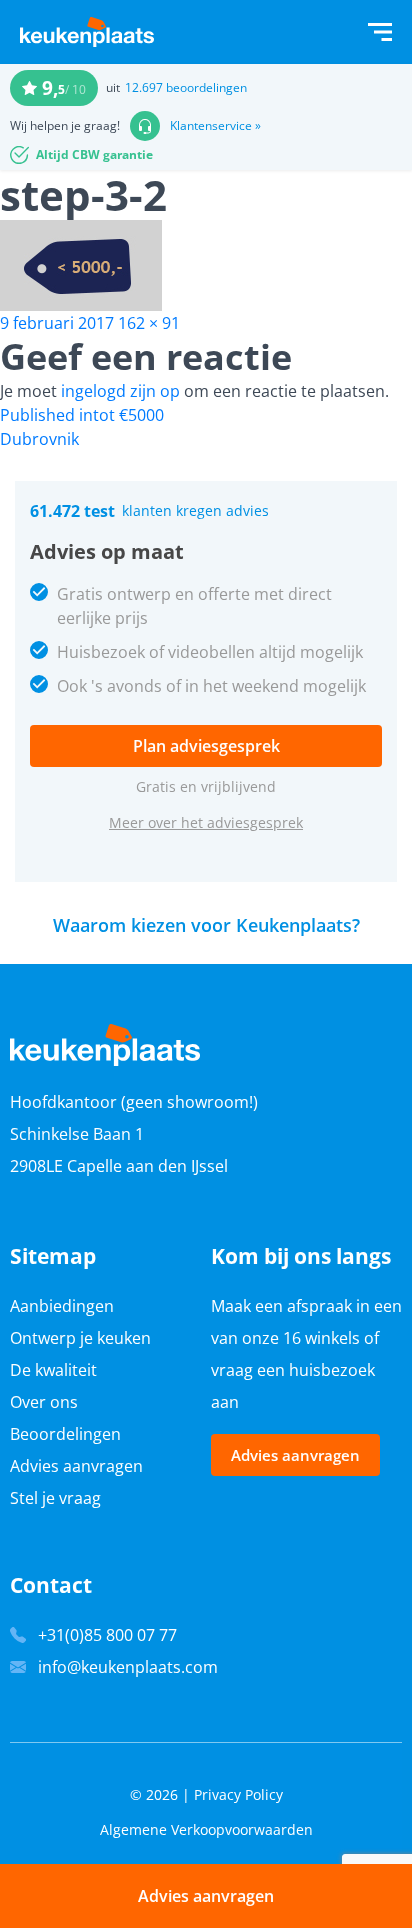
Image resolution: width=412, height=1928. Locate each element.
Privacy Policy (238, 1794)
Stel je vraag (55, 1498)
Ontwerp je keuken (80, 1338)
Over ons (44, 1402)
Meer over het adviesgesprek (206, 822)
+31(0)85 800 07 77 (107, 1635)
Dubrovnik (39, 439)
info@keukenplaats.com (128, 1667)
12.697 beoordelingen (186, 87)
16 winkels (321, 1338)
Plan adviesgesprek (206, 746)
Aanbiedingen (62, 1306)
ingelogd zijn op (120, 391)
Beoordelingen (65, 1434)
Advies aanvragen (76, 1466)
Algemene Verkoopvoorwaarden (206, 1829)
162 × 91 (149, 323)
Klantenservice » (215, 126)
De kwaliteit (53, 1370)
